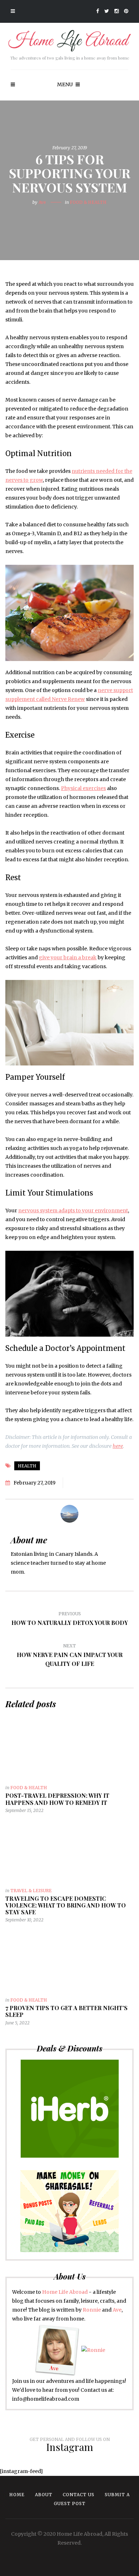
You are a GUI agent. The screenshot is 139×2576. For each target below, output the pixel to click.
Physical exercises (83, 788)
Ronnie (92, 2310)
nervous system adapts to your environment (73, 1210)
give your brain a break (68, 957)
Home (17, 2495)
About (44, 2495)
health (27, 1466)
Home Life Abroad (65, 2292)
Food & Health (88, 202)
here (118, 1446)
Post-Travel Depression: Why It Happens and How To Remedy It (57, 1799)
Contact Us (79, 2495)
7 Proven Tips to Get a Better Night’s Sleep (66, 2011)
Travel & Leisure (31, 1891)
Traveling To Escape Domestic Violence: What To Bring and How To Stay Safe (66, 1905)
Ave (42, 202)
